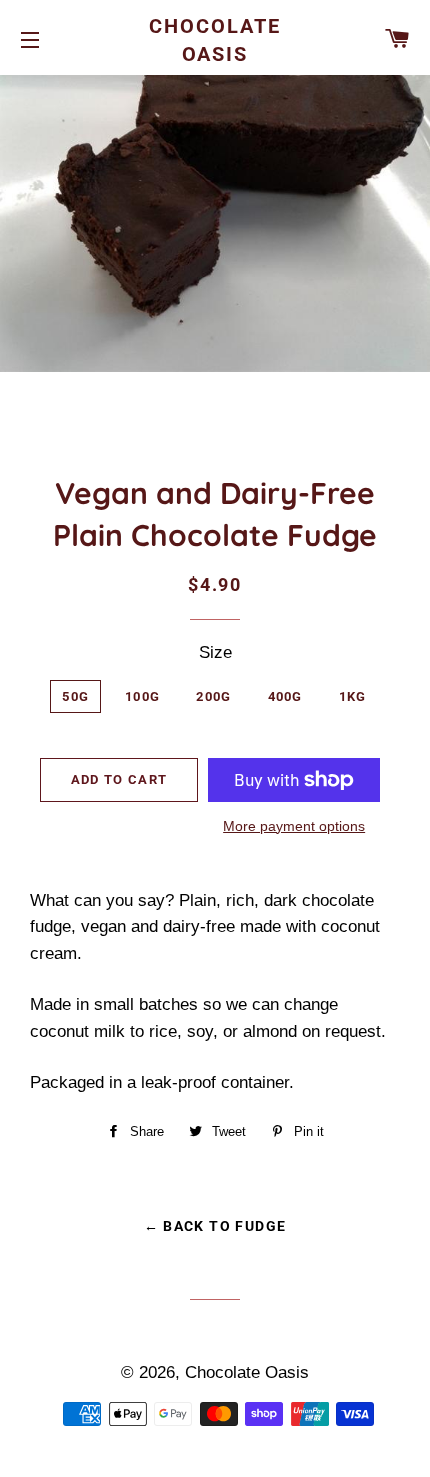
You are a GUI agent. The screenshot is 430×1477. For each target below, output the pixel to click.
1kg (353, 696)
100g (142, 696)
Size (215, 652)
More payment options (294, 826)
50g (75, 696)
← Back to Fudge (215, 1226)
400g (285, 696)
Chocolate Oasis (215, 40)
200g (213, 696)
